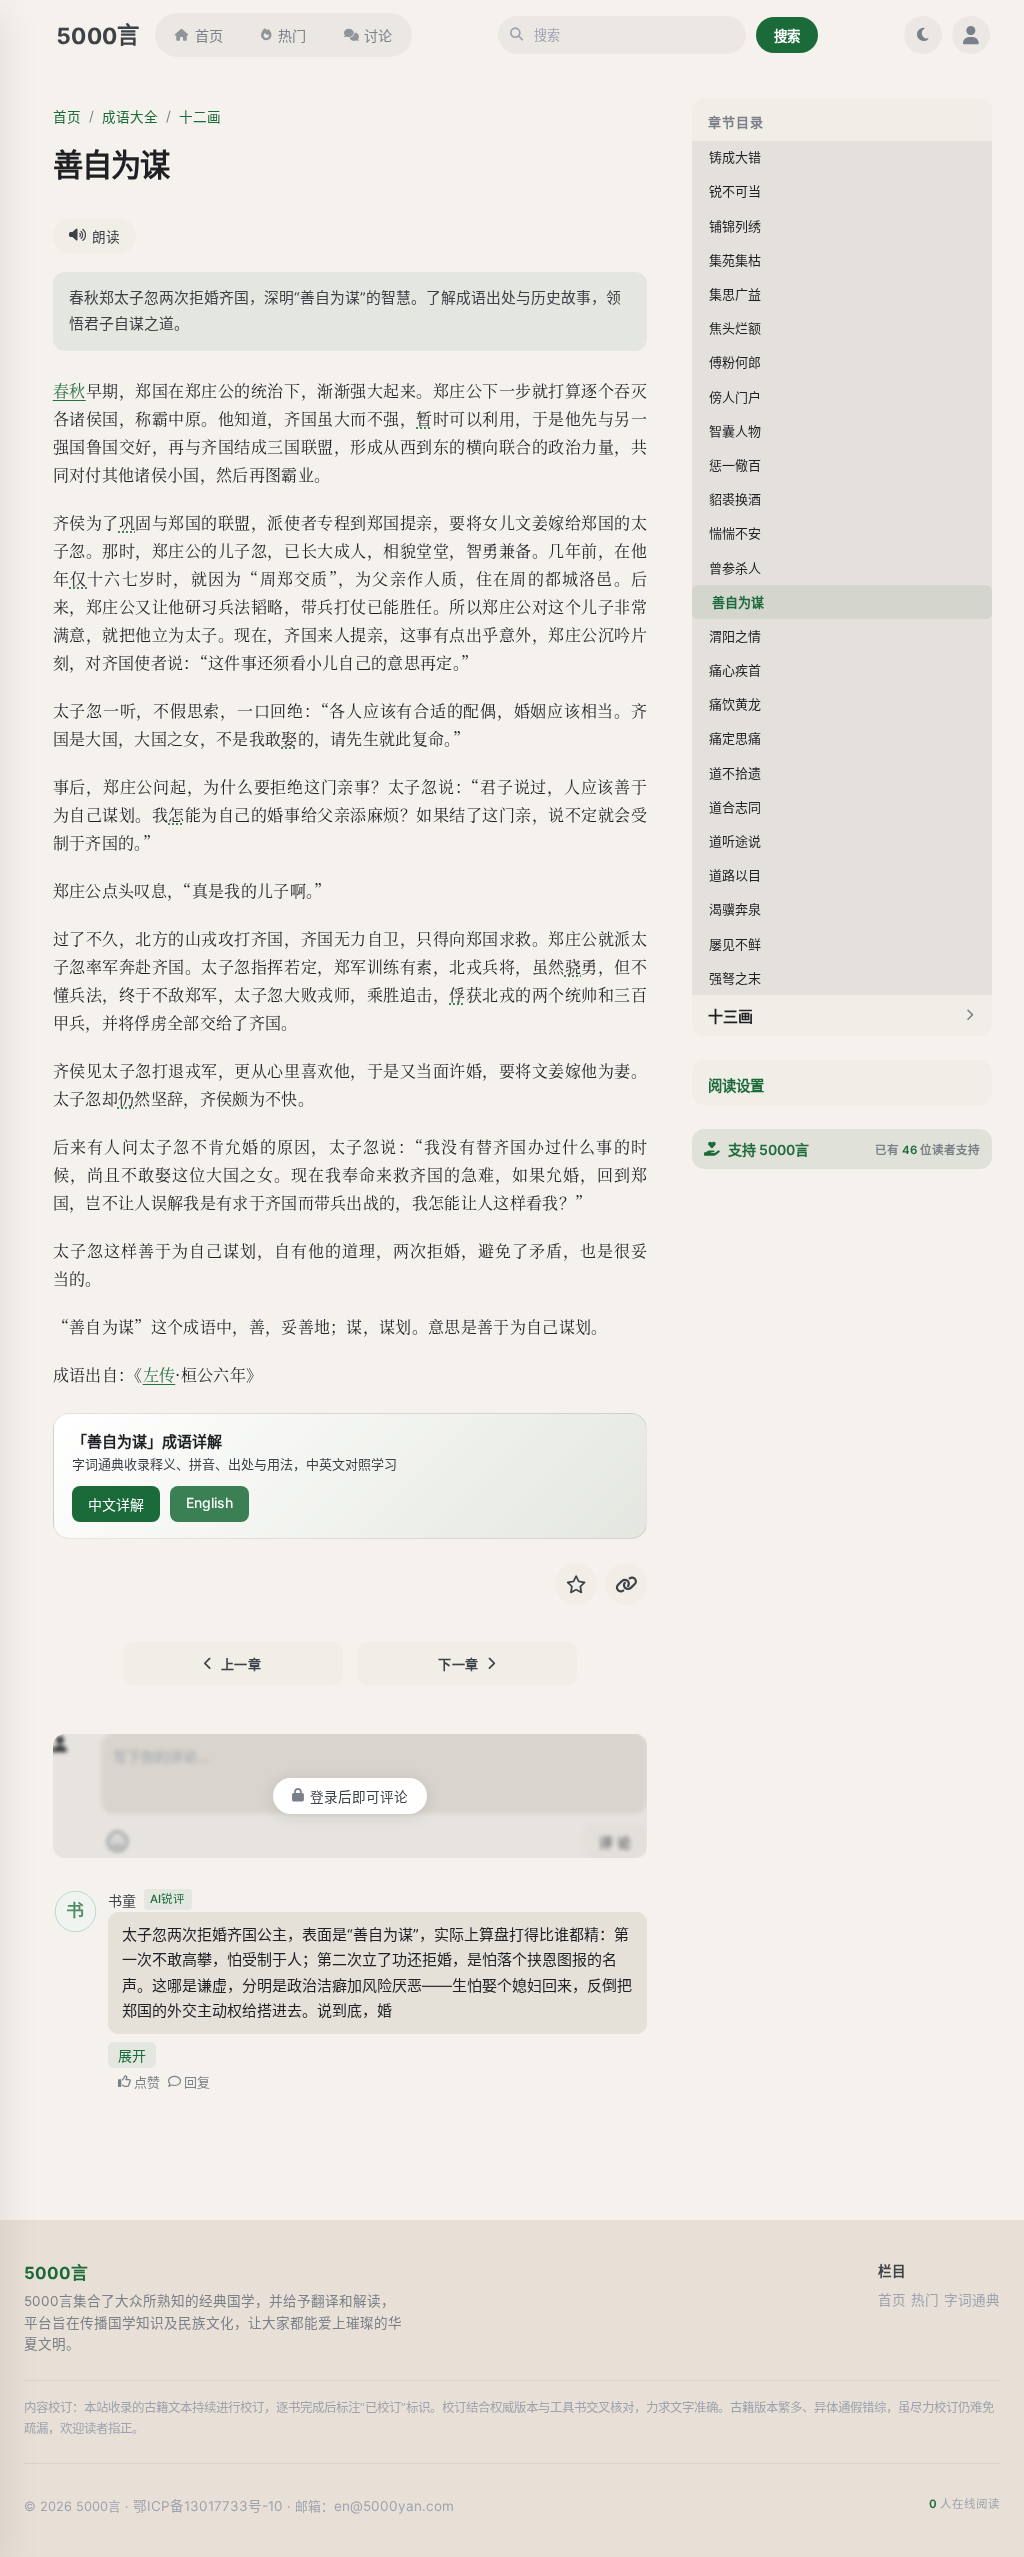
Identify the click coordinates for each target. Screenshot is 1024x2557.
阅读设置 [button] (736, 1085)
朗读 (106, 237)
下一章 (458, 1664)
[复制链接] (626, 1584)
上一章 (241, 1664)
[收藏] (576, 1584)
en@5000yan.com (394, 2506)
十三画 (730, 1016)
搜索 (787, 36)
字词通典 (972, 2300)
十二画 (200, 117)
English (209, 1502)
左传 (159, 1374)
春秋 (69, 390)
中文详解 (116, 1504)
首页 (209, 35)
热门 (292, 35)
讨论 (378, 35)
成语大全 (130, 117)
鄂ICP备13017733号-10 (208, 2506)
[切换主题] (923, 35)
